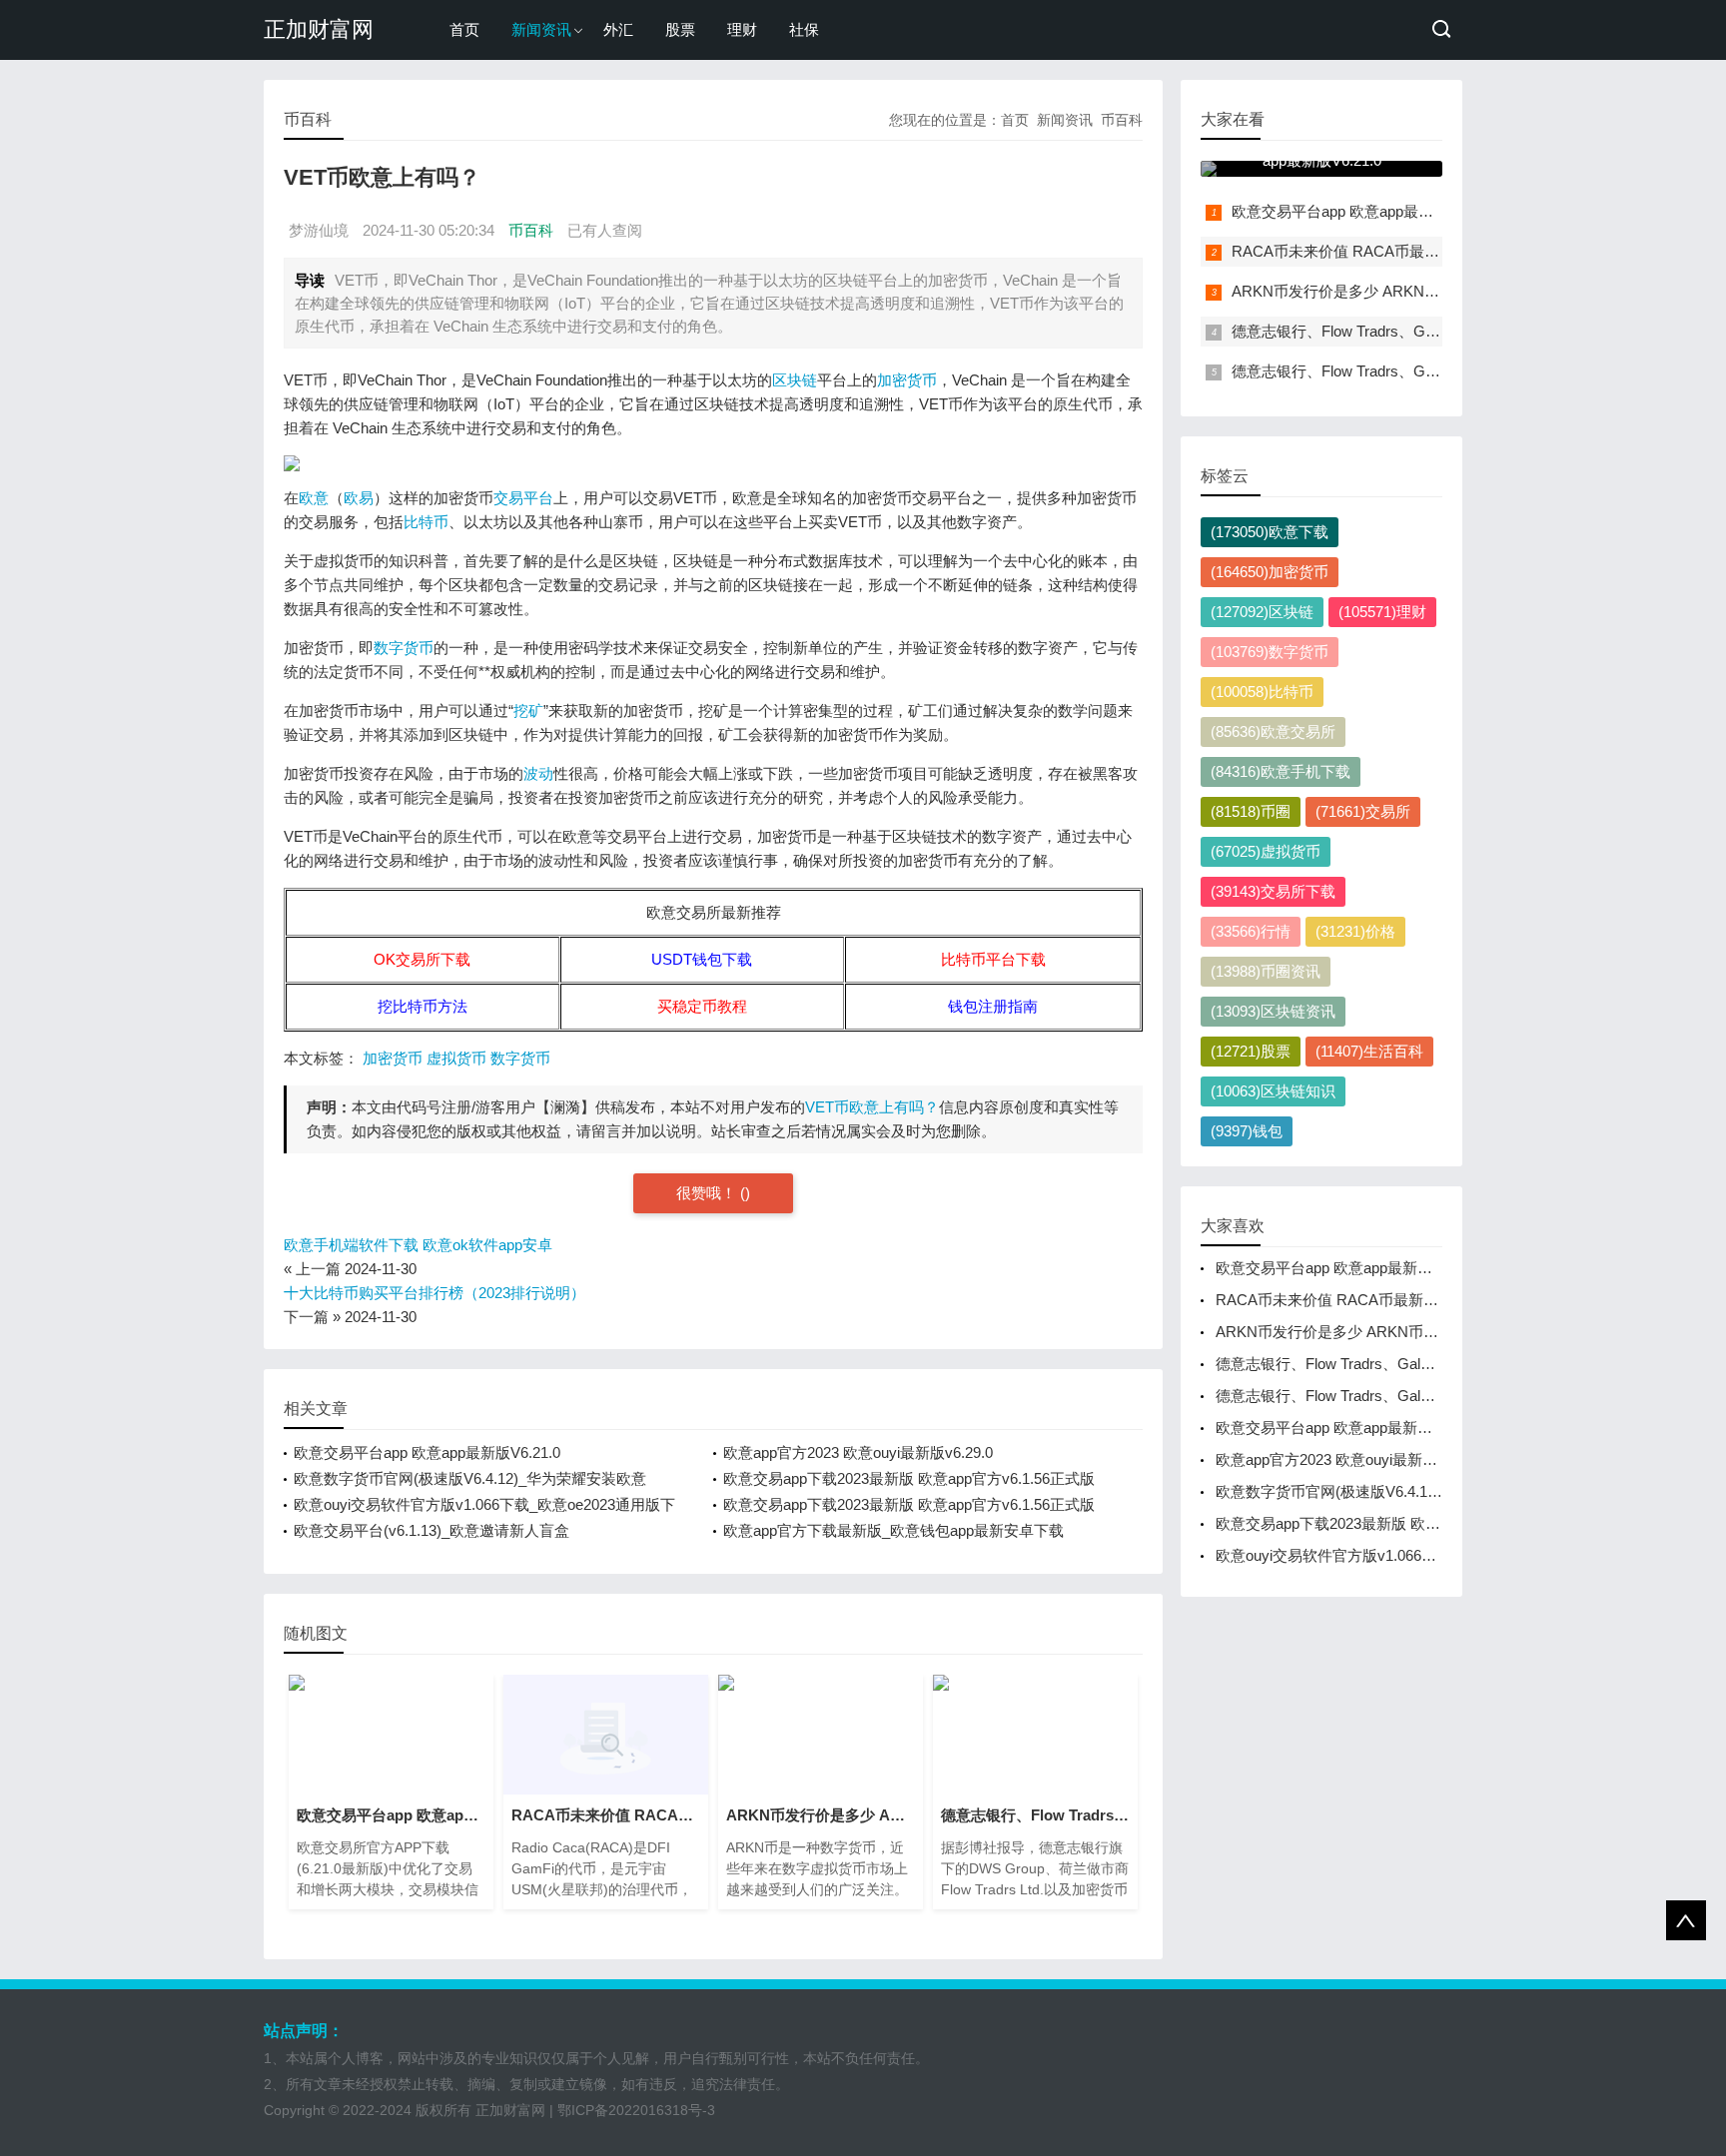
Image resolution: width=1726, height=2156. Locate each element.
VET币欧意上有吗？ (872, 1107)
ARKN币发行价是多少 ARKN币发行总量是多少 (1388, 291)
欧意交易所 (1273, 731)
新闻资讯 (541, 29)
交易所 (1363, 811)
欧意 (314, 498)
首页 (464, 29)
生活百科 (1369, 1051)
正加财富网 (319, 29)
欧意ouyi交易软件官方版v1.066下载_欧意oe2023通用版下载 (1414, 1555)
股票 (680, 29)
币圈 (1251, 811)
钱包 (1247, 1131)
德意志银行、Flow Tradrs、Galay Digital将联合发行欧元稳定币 (1439, 331)
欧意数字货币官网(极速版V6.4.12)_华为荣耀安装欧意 (470, 1478)
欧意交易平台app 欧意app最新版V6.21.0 (427, 1452)
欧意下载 (1270, 532)
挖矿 (528, 711)
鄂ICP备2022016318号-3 (636, 2110)
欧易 (359, 498)
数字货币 (404, 648)
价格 (1355, 931)
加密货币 (907, 380)
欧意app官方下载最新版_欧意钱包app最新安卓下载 (893, 1530)
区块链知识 (1273, 1091)
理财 (742, 29)
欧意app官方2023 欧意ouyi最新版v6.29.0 (858, 1452)
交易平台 (523, 498)
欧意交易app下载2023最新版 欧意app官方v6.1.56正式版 (909, 1478)
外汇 (618, 29)
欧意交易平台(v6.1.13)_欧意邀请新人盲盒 (431, 1530)
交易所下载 (1273, 891)
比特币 (426, 522)
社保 (804, 29)
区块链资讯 (1273, 1011)
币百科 (1122, 120)
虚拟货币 (456, 1058)
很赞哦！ (708, 1193)
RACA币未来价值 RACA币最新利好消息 (1365, 251)
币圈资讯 (1266, 971)
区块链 (795, 380)
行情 (1251, 931)
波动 (538, 773)
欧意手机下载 (1281, 771)
